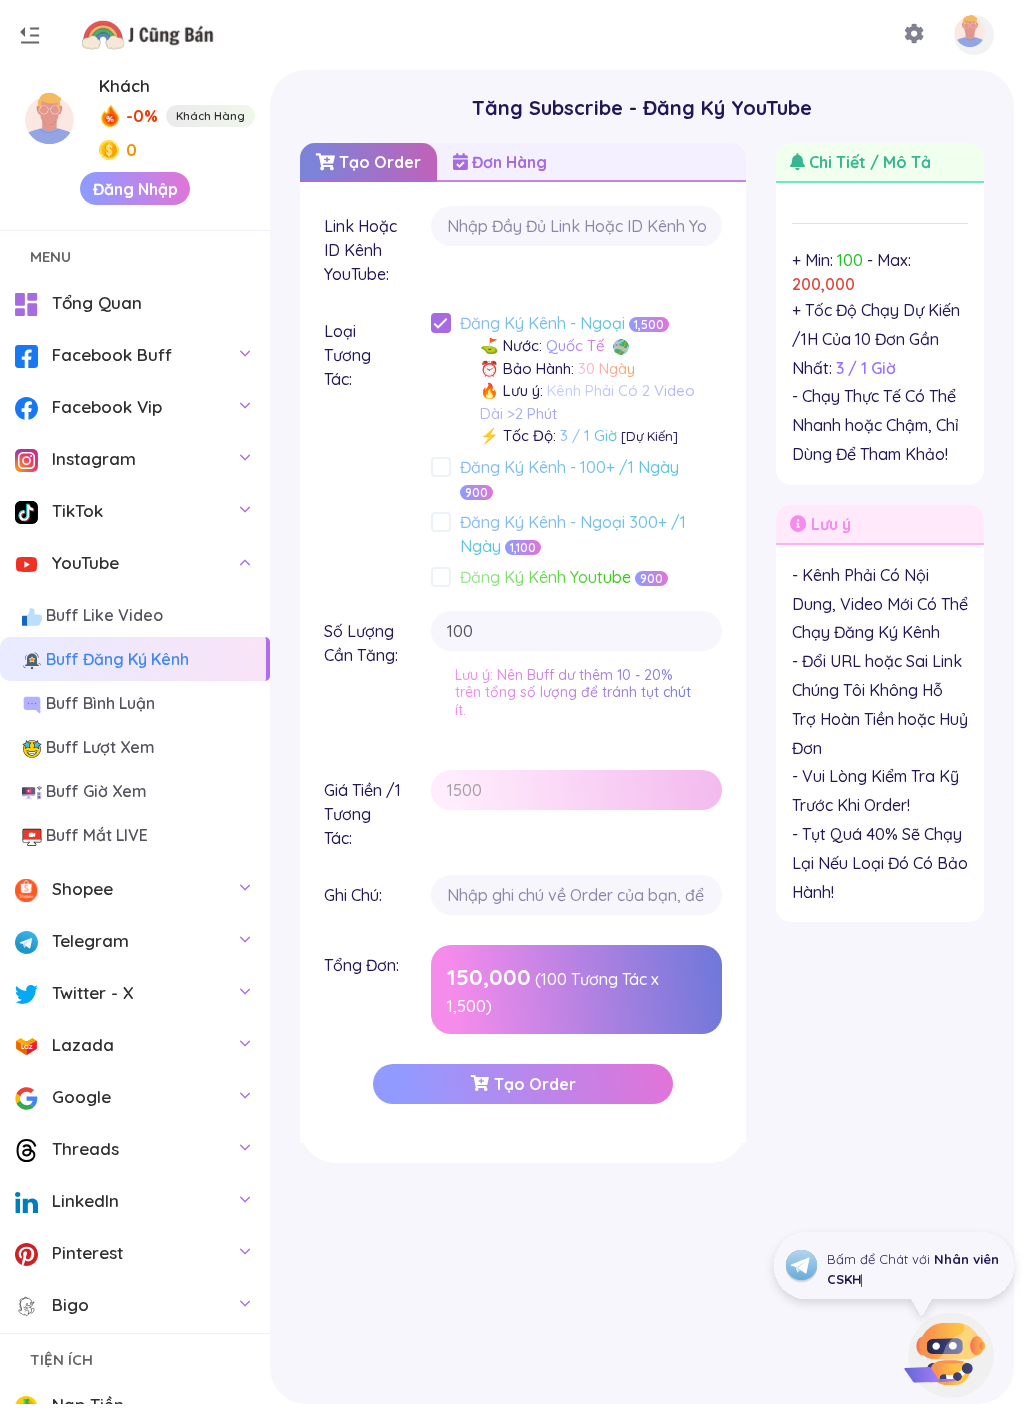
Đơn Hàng (507, 162)
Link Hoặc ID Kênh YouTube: (360, 250)
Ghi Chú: (353, 895)
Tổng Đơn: (361, 965)
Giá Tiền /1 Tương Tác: (362, 814)
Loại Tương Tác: (347, 355)
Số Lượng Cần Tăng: (361, 643)
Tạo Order (378, 162)
